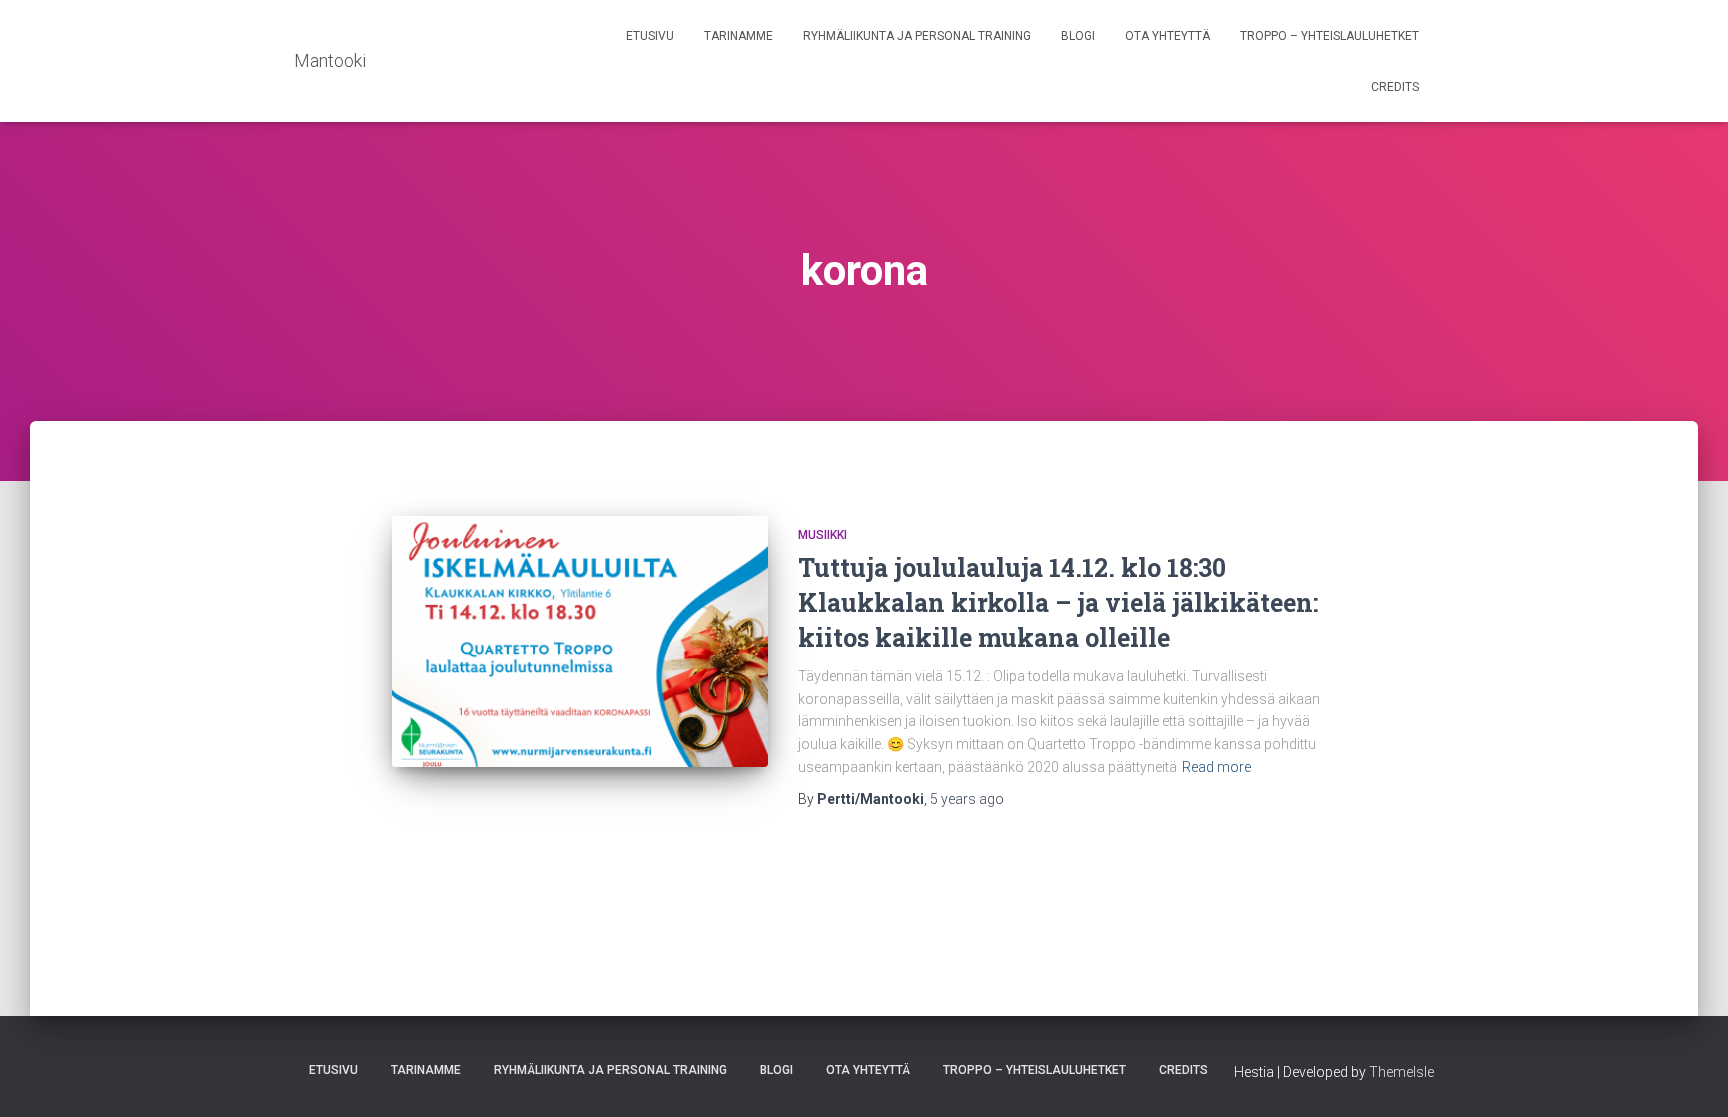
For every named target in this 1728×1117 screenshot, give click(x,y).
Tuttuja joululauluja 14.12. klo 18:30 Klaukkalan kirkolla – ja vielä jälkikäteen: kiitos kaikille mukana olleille (1058, 602)
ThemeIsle (1401, 1072)
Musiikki (822, 535)
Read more (1216, 767)
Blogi (1078, 36)
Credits (1395, 87)
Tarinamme (738, 36)
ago (967, 799)
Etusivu (650, 36)
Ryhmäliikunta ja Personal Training (917, 36)
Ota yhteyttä (1167, 36)
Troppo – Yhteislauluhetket (1329, 36)
